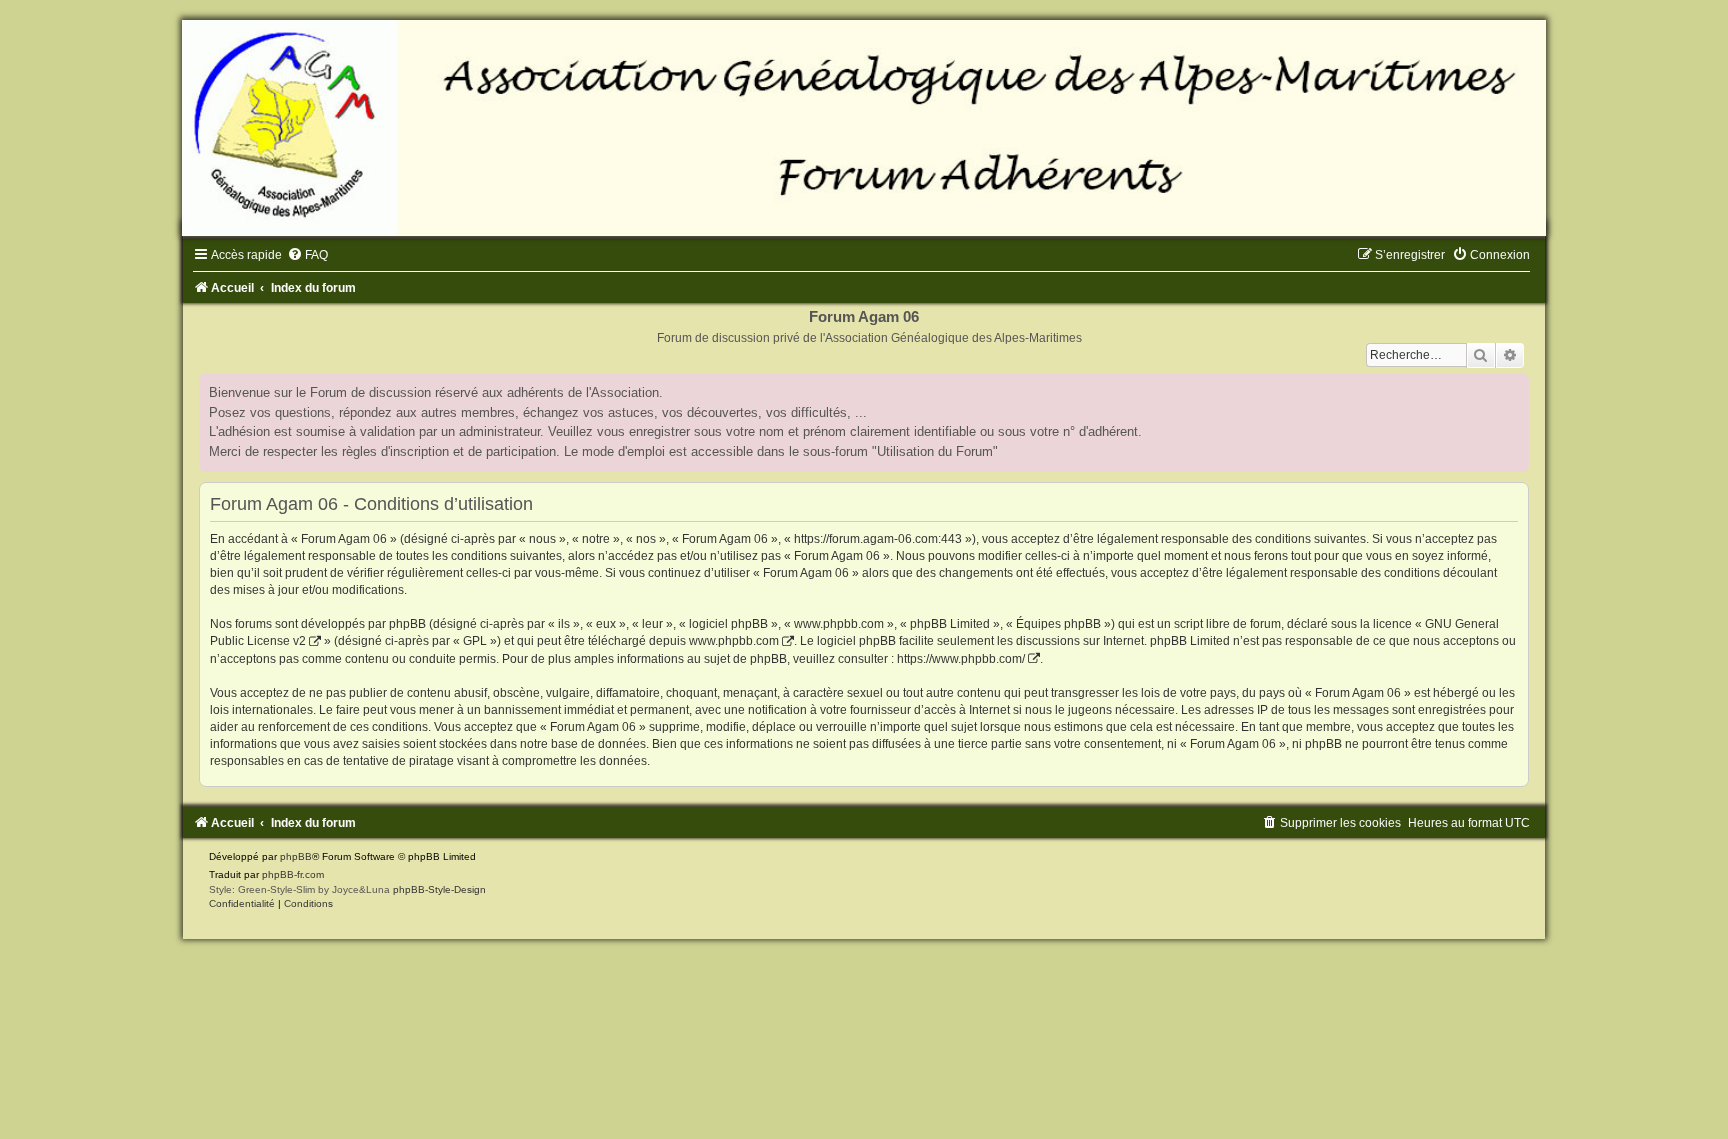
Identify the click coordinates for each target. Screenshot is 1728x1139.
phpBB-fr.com (293, 874)
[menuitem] (307, 255)
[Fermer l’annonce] (1513, 389)
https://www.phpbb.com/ (961, 659)
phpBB (296, 856)
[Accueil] (864, 128)
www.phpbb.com (734, 641)
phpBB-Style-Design (439, 889)
